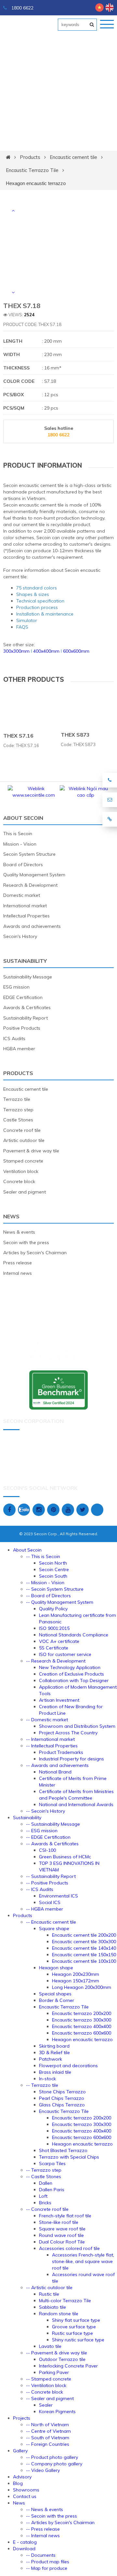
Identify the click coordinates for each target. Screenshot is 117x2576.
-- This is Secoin (43, 1556)
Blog (18, 2483)
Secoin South (53, 1576)
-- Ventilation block (46, 2385)
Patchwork (51, 2059)
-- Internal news (43, 2536)
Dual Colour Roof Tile (62, 2242)
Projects (22, 2418)
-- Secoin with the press (52, 2516)
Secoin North (53, 1563)
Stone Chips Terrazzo (62, 2092)
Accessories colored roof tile (69, 2248)
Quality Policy (53, 1609)
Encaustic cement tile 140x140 (84, 1948)
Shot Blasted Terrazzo (63, 2150)
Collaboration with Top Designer (74, 1680)
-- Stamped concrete (49, 2379)
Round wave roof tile (61, 2235)
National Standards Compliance (74, 1635)
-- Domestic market (47, 1720)
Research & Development (30, 885)
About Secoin (23, 818)
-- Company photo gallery (54, 2464)
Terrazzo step (18, 1110)
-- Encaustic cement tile (51, 1922)
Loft (43, 2196)
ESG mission (16, 987)
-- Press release (43, 2529)
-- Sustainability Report (51, 1876)
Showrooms (26, 2490)
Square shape (54, 1928)
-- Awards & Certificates (52, 1844)
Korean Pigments (57, 2412)
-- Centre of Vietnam (48, 2431)
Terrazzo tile (17, 1099)
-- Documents (41, 2555)
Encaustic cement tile (73, 157)
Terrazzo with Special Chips (69, 2157)
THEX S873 (75, 735)
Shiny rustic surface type (78, 2340)
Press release (18, 1263)
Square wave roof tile (62, 2229)
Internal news (18, 1273)
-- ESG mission (42, 1831)
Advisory (22, 2477)
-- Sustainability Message (53, 1824)
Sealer (46, 2405)
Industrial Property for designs (71, 1759)
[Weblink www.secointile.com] (32, 795)
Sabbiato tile (52, 2307)
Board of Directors (23, 865)
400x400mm (46, 651)
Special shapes (55, 1994)
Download (24, 2549)
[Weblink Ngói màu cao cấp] (84, 795)
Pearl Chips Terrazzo (62, 2098)
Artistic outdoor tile (24, 1140)
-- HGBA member (45, 1909)
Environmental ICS (58, 1896)
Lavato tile (50, 2346)
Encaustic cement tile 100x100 (84, 1961)
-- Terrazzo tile (42, 2085)
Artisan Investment (59, 1700)
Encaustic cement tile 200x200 (84, 1935)
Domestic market (22, 895)
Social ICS (50, 1902)
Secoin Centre (54, 1569)
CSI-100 (47, 1850)
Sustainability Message (28, 977)
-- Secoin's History (45, 1811)
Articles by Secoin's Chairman (35, 1253)
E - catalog (25, 2542)
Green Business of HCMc (65, 1857)
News (11, 1216)
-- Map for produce (47, 2568)
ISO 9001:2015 (54, 1628)
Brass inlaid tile (55, 2072)
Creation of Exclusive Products (71, 1674)
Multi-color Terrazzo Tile (65, 2301)
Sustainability (25, 961)
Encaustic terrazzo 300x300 (82, 2020)
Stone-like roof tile (59, 2222)
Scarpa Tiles (52, 2163)
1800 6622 (22, 8)
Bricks (45, 2203)
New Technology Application (70, 1667)
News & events (19, 1232)
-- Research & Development (56, 1661)
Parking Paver (54, 2372)
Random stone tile (59, 2314)
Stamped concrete (23, 1161)
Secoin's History (20, 936)
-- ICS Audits (40, 1889)
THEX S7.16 (18, 736)
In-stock (47, 2079)
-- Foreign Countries (48, 2444)
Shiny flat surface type (76, 2320)
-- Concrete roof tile (47, 2209)
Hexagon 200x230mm (76, 1974)
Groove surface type (74, 2327)
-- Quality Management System (60, 1602)
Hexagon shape (56, 1968)
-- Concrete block (45, 2392)
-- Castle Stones (44, 2177)
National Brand (55, 1772)
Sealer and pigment (25, 1192)
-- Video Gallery (43, 2470)
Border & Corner (57, 2000)
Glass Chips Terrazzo (62, 2105)
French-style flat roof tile (65, 2216)
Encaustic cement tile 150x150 (84, 1955)
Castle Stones (18, 1120)
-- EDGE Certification (48, 1837)
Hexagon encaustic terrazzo (36, 183)
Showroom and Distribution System (77, 1726)
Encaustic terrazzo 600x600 (82, 2033)
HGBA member (19, 1049)
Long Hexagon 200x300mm (82, 1987)
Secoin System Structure (29, 854)
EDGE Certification (23, 997)
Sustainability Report (26, 1018)
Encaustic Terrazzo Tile (32, 170)
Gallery (20, 2451)
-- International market (50, 1739)
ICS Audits (14, 1038)
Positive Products (22, 1028)
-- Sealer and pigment (50, 2398)
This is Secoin (18, 834)
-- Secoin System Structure (55, 1589)
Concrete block (19, 1181)
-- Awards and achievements (57, 1765)
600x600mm (76, 651)
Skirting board (54, 2046)
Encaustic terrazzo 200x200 (82, 2013)
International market (25, 906)
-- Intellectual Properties (52, 1746)
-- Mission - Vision (45, 1583)
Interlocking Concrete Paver (68, 2366)
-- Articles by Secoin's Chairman (60, 2522)
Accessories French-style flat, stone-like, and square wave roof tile (83, 2261)
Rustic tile (49, 2294)
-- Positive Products (47, 1883)
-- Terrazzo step (44, 2170)
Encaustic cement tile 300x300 (84, 1942)
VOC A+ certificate (59, 1641)
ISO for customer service (65, 1654)
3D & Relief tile (54, 2053)
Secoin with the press (26, 1242)
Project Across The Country (68, 1733)
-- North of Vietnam (47, 2425)
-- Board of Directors (48, 1596)
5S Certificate (54, 1648)
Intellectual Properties (26, 916)
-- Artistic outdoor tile (49, 2287)
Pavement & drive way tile (31, 1151)
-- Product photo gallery (52, 2457)
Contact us (25, 2496)
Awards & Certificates (27, 1007)
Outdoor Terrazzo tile (62, 2359)
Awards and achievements (32, 926)
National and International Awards (76, 1804)
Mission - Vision (20, 844)
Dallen (46, 2183)
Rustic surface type (72, 2333)
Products (30, 157)
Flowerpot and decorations (68, 2066)
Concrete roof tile (22, 1130)
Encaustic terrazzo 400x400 (82, 2026)
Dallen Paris (52, 2190)
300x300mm (16, 651)
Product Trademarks (61, 1752)
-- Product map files (48, 2562)
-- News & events (45, 2509)
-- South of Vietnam (48, 2438)
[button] (13, 211)
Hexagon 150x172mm (76, 1981)
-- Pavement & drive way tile (57, 2353)
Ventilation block (21, 1171)
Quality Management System (34, 875)
